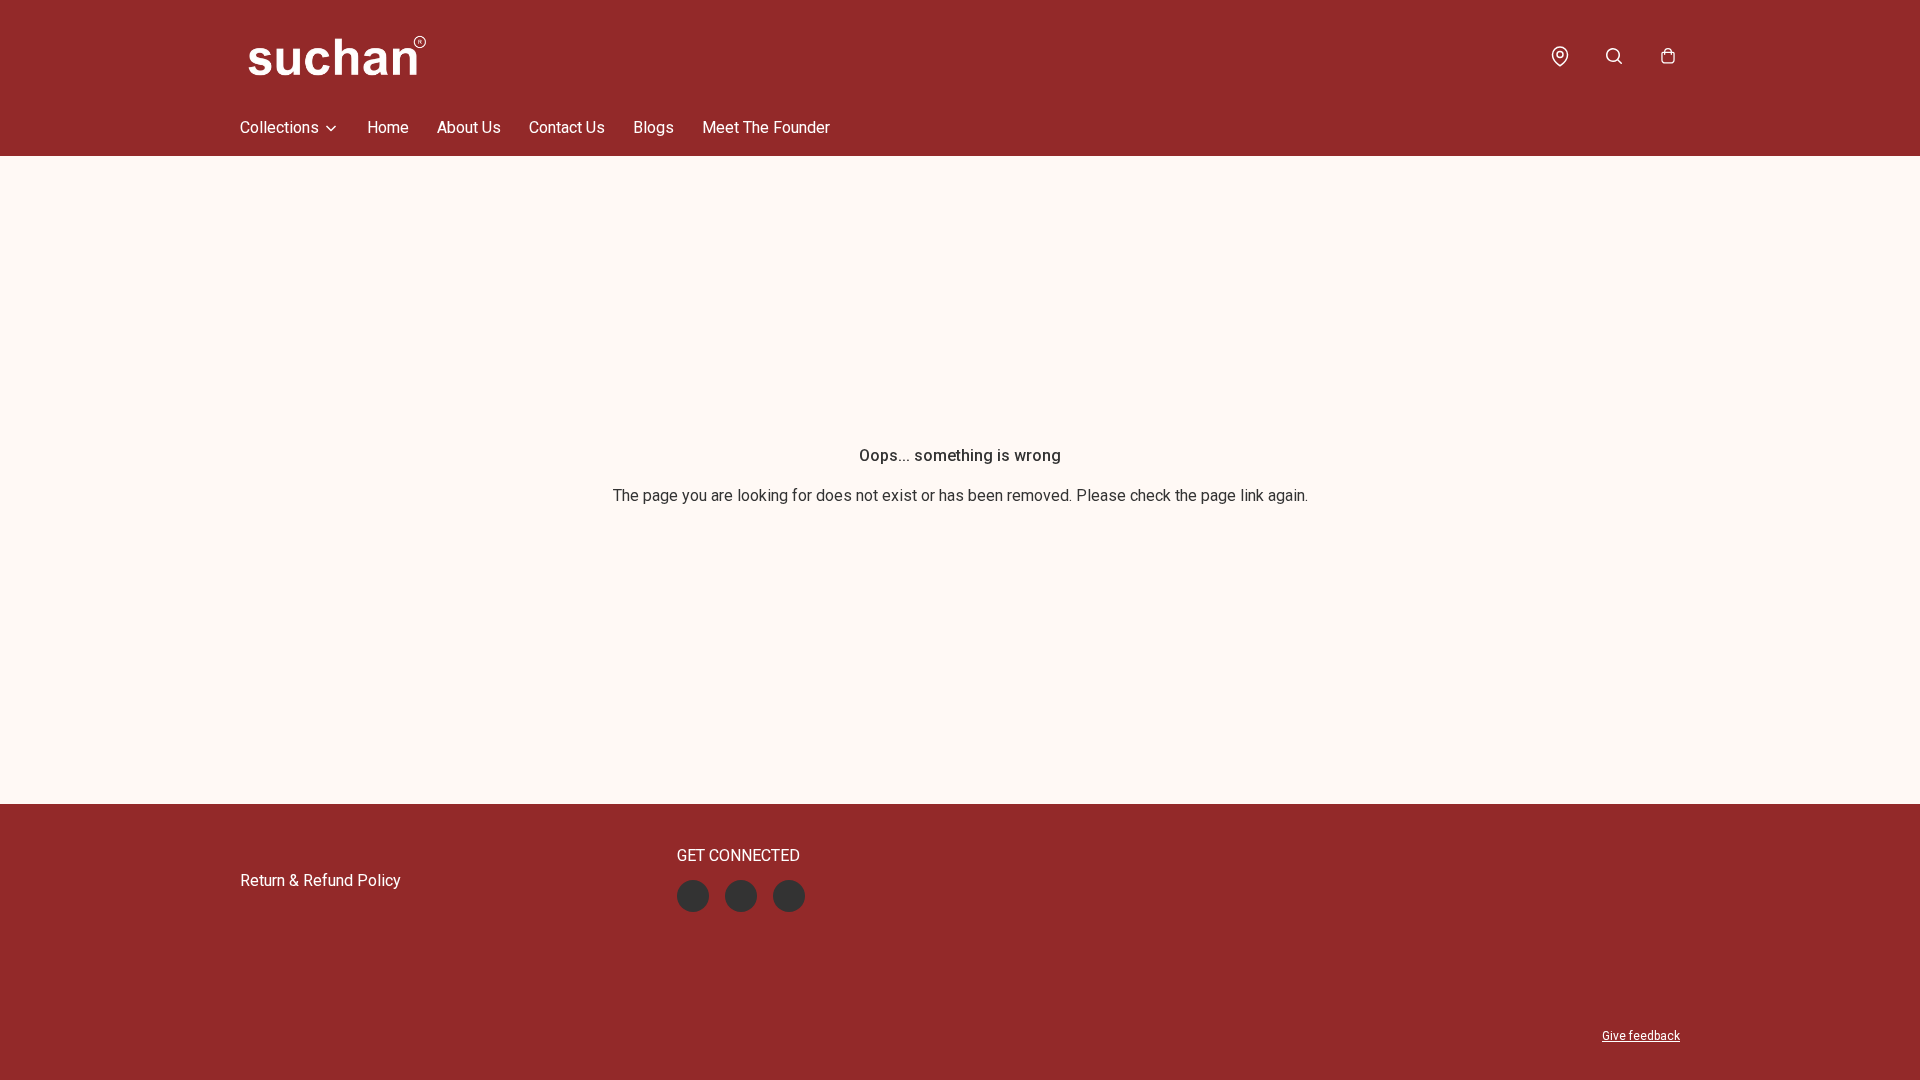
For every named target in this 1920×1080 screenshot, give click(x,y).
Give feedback (1641, 1036)
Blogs (653, 127)
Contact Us (567, 127)
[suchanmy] (336, 56)
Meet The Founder (766, 127)
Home (388, 127)
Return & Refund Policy (320, 880)
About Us (469, 127)
